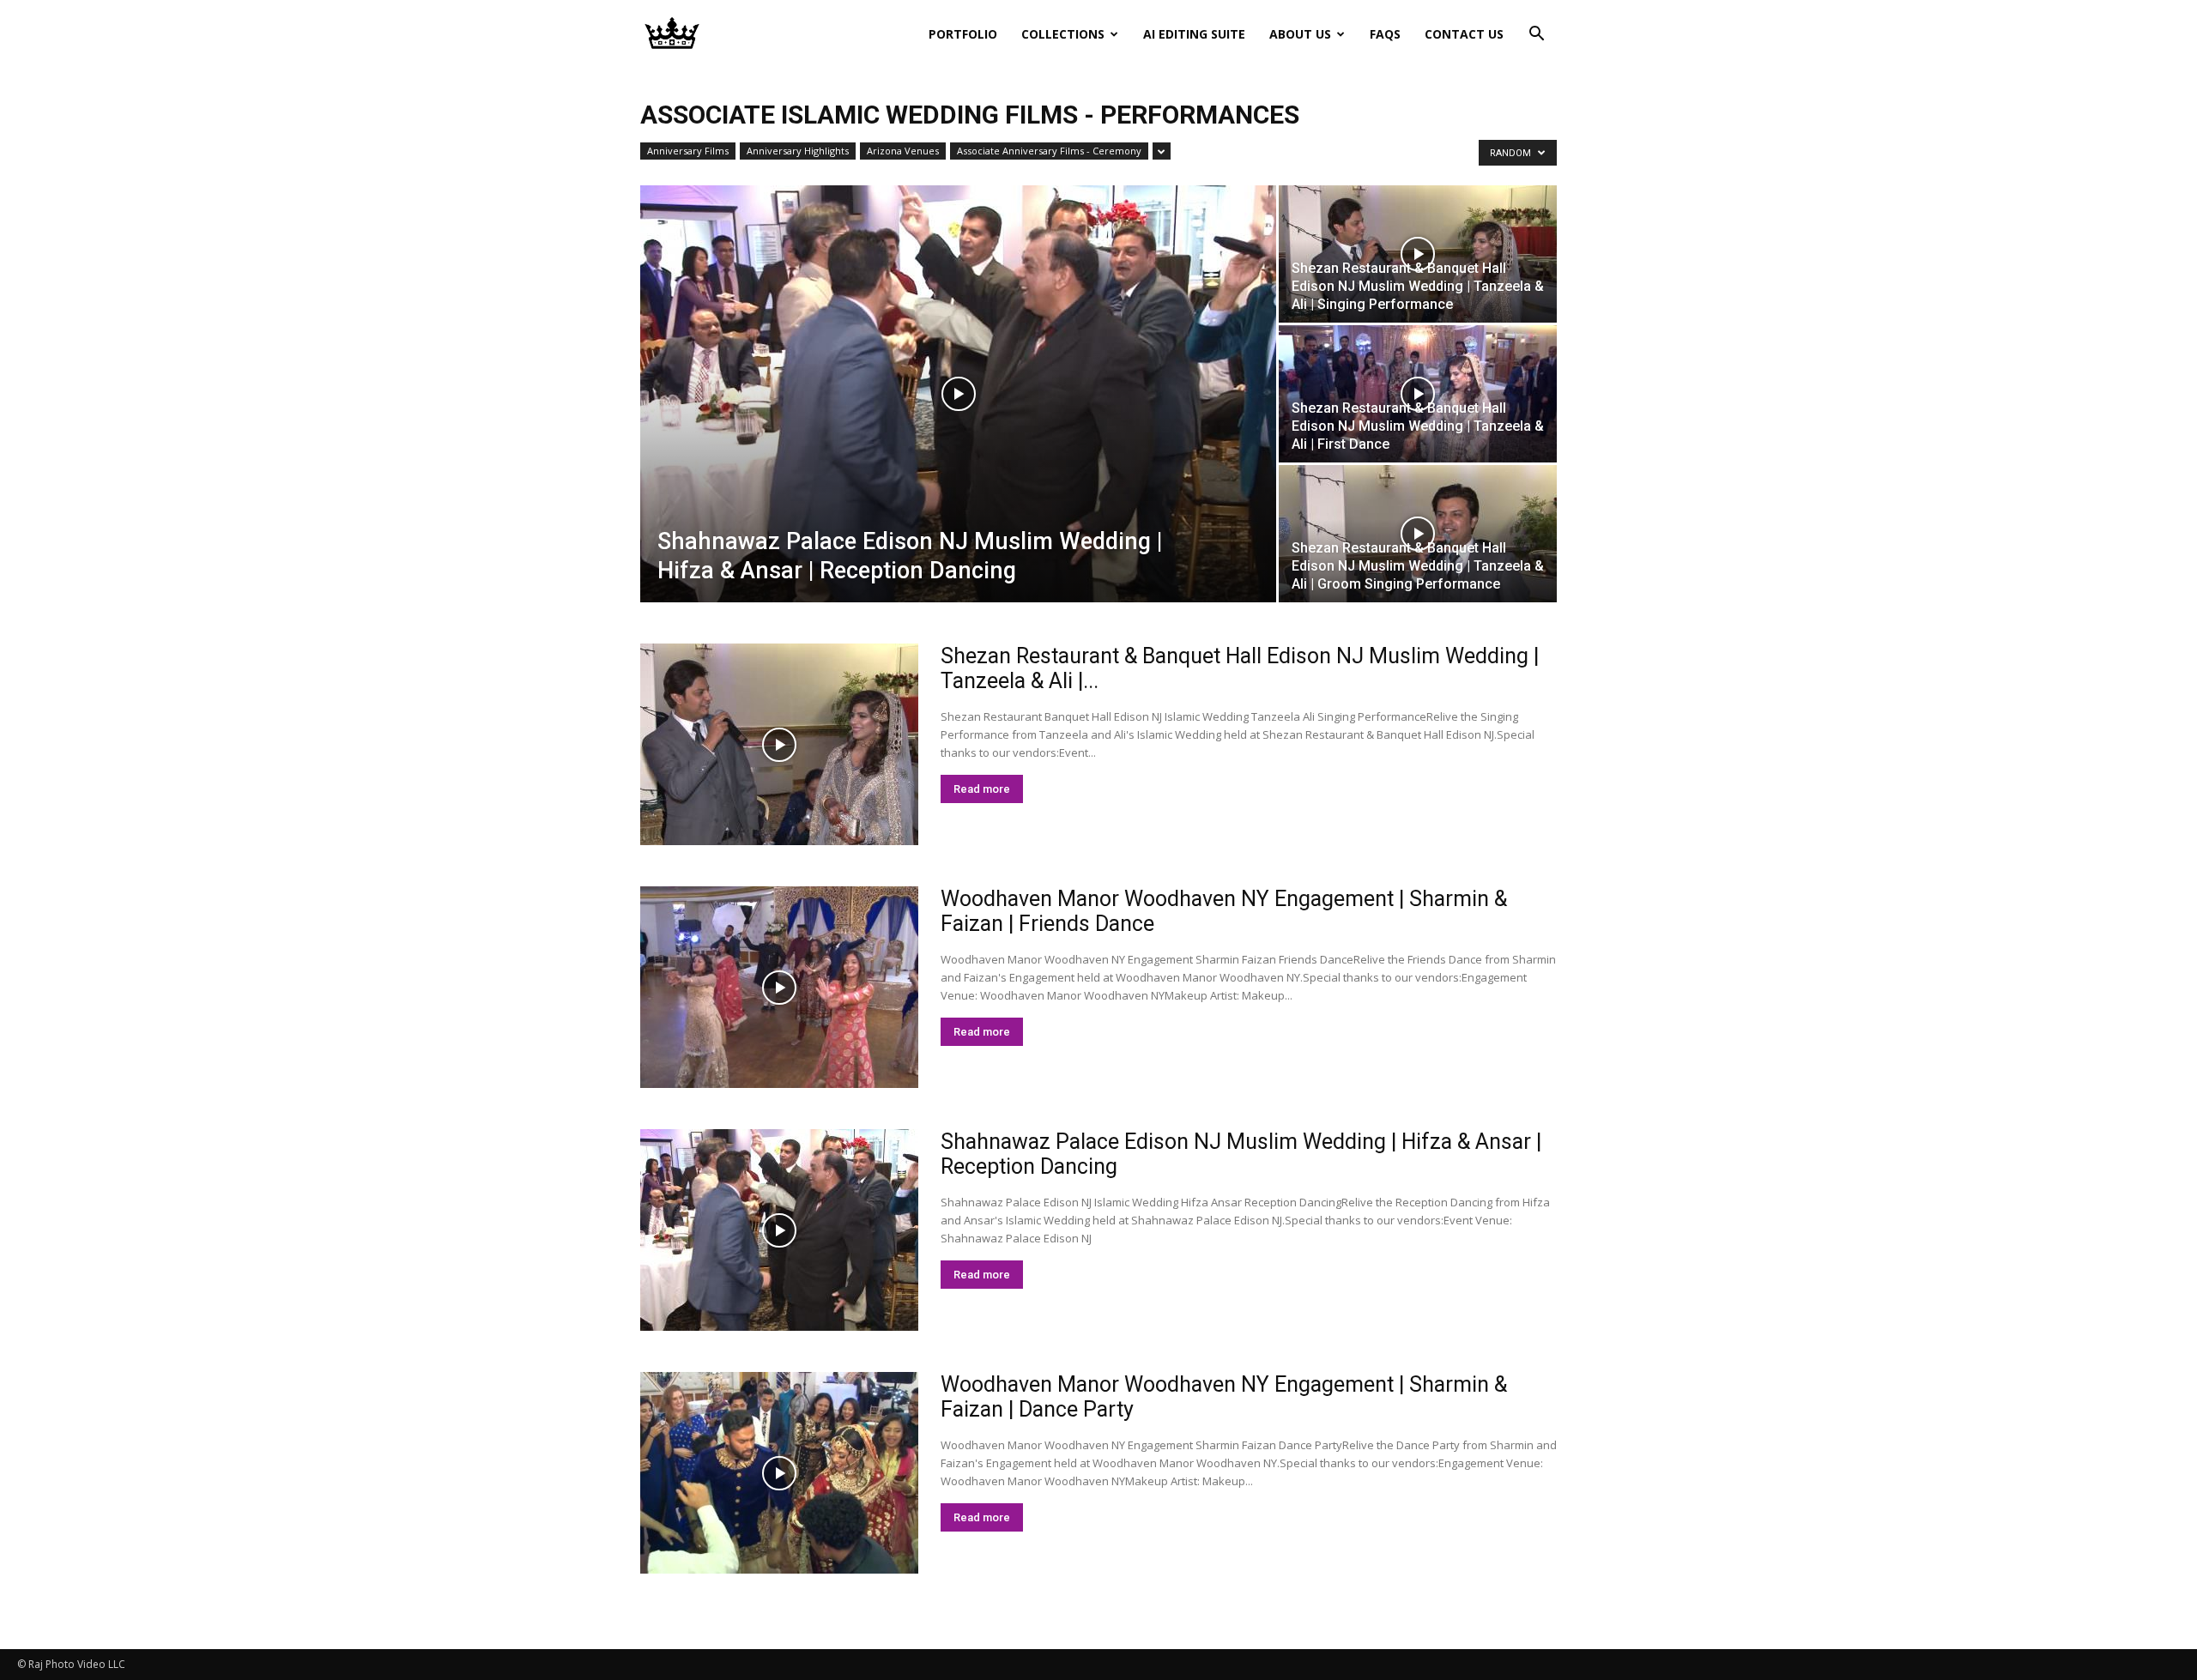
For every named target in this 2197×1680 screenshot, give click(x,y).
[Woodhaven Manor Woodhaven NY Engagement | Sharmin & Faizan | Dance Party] (779, 1473)
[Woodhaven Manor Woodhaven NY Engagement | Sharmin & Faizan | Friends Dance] (779, 987)
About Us (1300, 34)
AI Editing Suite (1194, 34)
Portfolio (963, 34)
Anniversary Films (688, 151)
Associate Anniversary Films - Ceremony (1049, 151)
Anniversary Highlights (798, 151)
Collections (1063, 34)
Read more (982, 789)
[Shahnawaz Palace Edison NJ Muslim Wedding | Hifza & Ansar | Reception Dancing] (958, 394)
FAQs (1385, 34)
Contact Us (1464, 34)
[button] (1536, 36)
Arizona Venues (903, 151)
